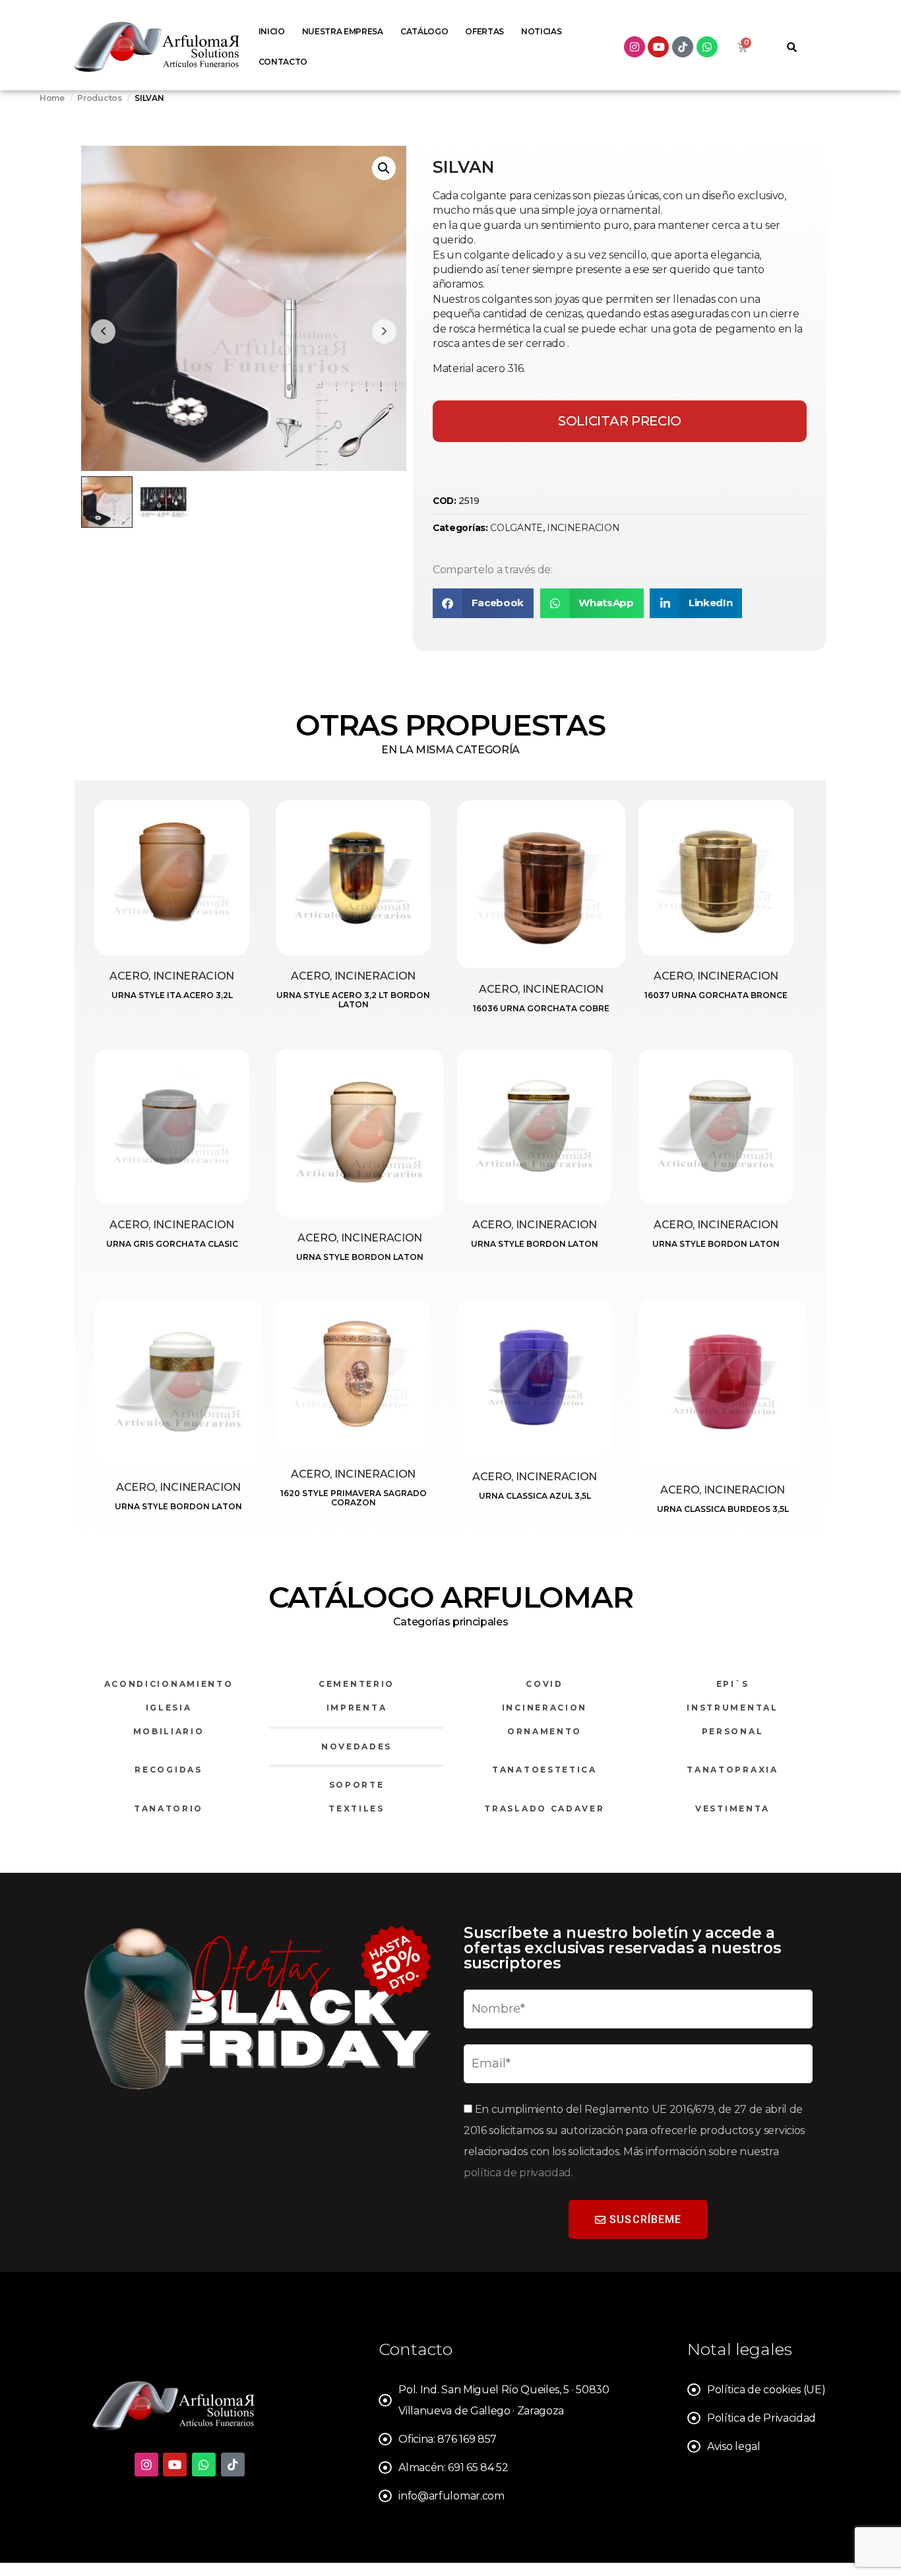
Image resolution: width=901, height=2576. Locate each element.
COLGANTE (516, 528)
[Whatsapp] (707, 47)
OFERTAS (484, 31)
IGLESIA (169, 1708)
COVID (544, 1684)
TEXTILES (357, 1808)
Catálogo (424, 31)
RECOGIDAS (168, 1770)
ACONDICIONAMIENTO (169, 1684)
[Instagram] (635, 47)
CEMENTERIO (357, 1684)
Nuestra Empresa (343, 31)
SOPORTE (357, 1785)
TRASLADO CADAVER (544, 1808)
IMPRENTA (357, 1708)
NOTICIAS (541, 31)
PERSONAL (733, 1731)
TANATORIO (169, 1808)
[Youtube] (658, 47)
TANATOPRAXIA (732, 1770)
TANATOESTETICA (544, 1770)
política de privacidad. (518, 2173)
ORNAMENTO (544, 1731)
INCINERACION (583, 528)
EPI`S (733, 1684)
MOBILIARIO (169, 1731)
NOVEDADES (357, 1746)
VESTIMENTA (732, 1808)
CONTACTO (283, 62)
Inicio (272, 31)
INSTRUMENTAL (732, 1708)
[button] (384, 168)
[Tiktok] (683, 47)
